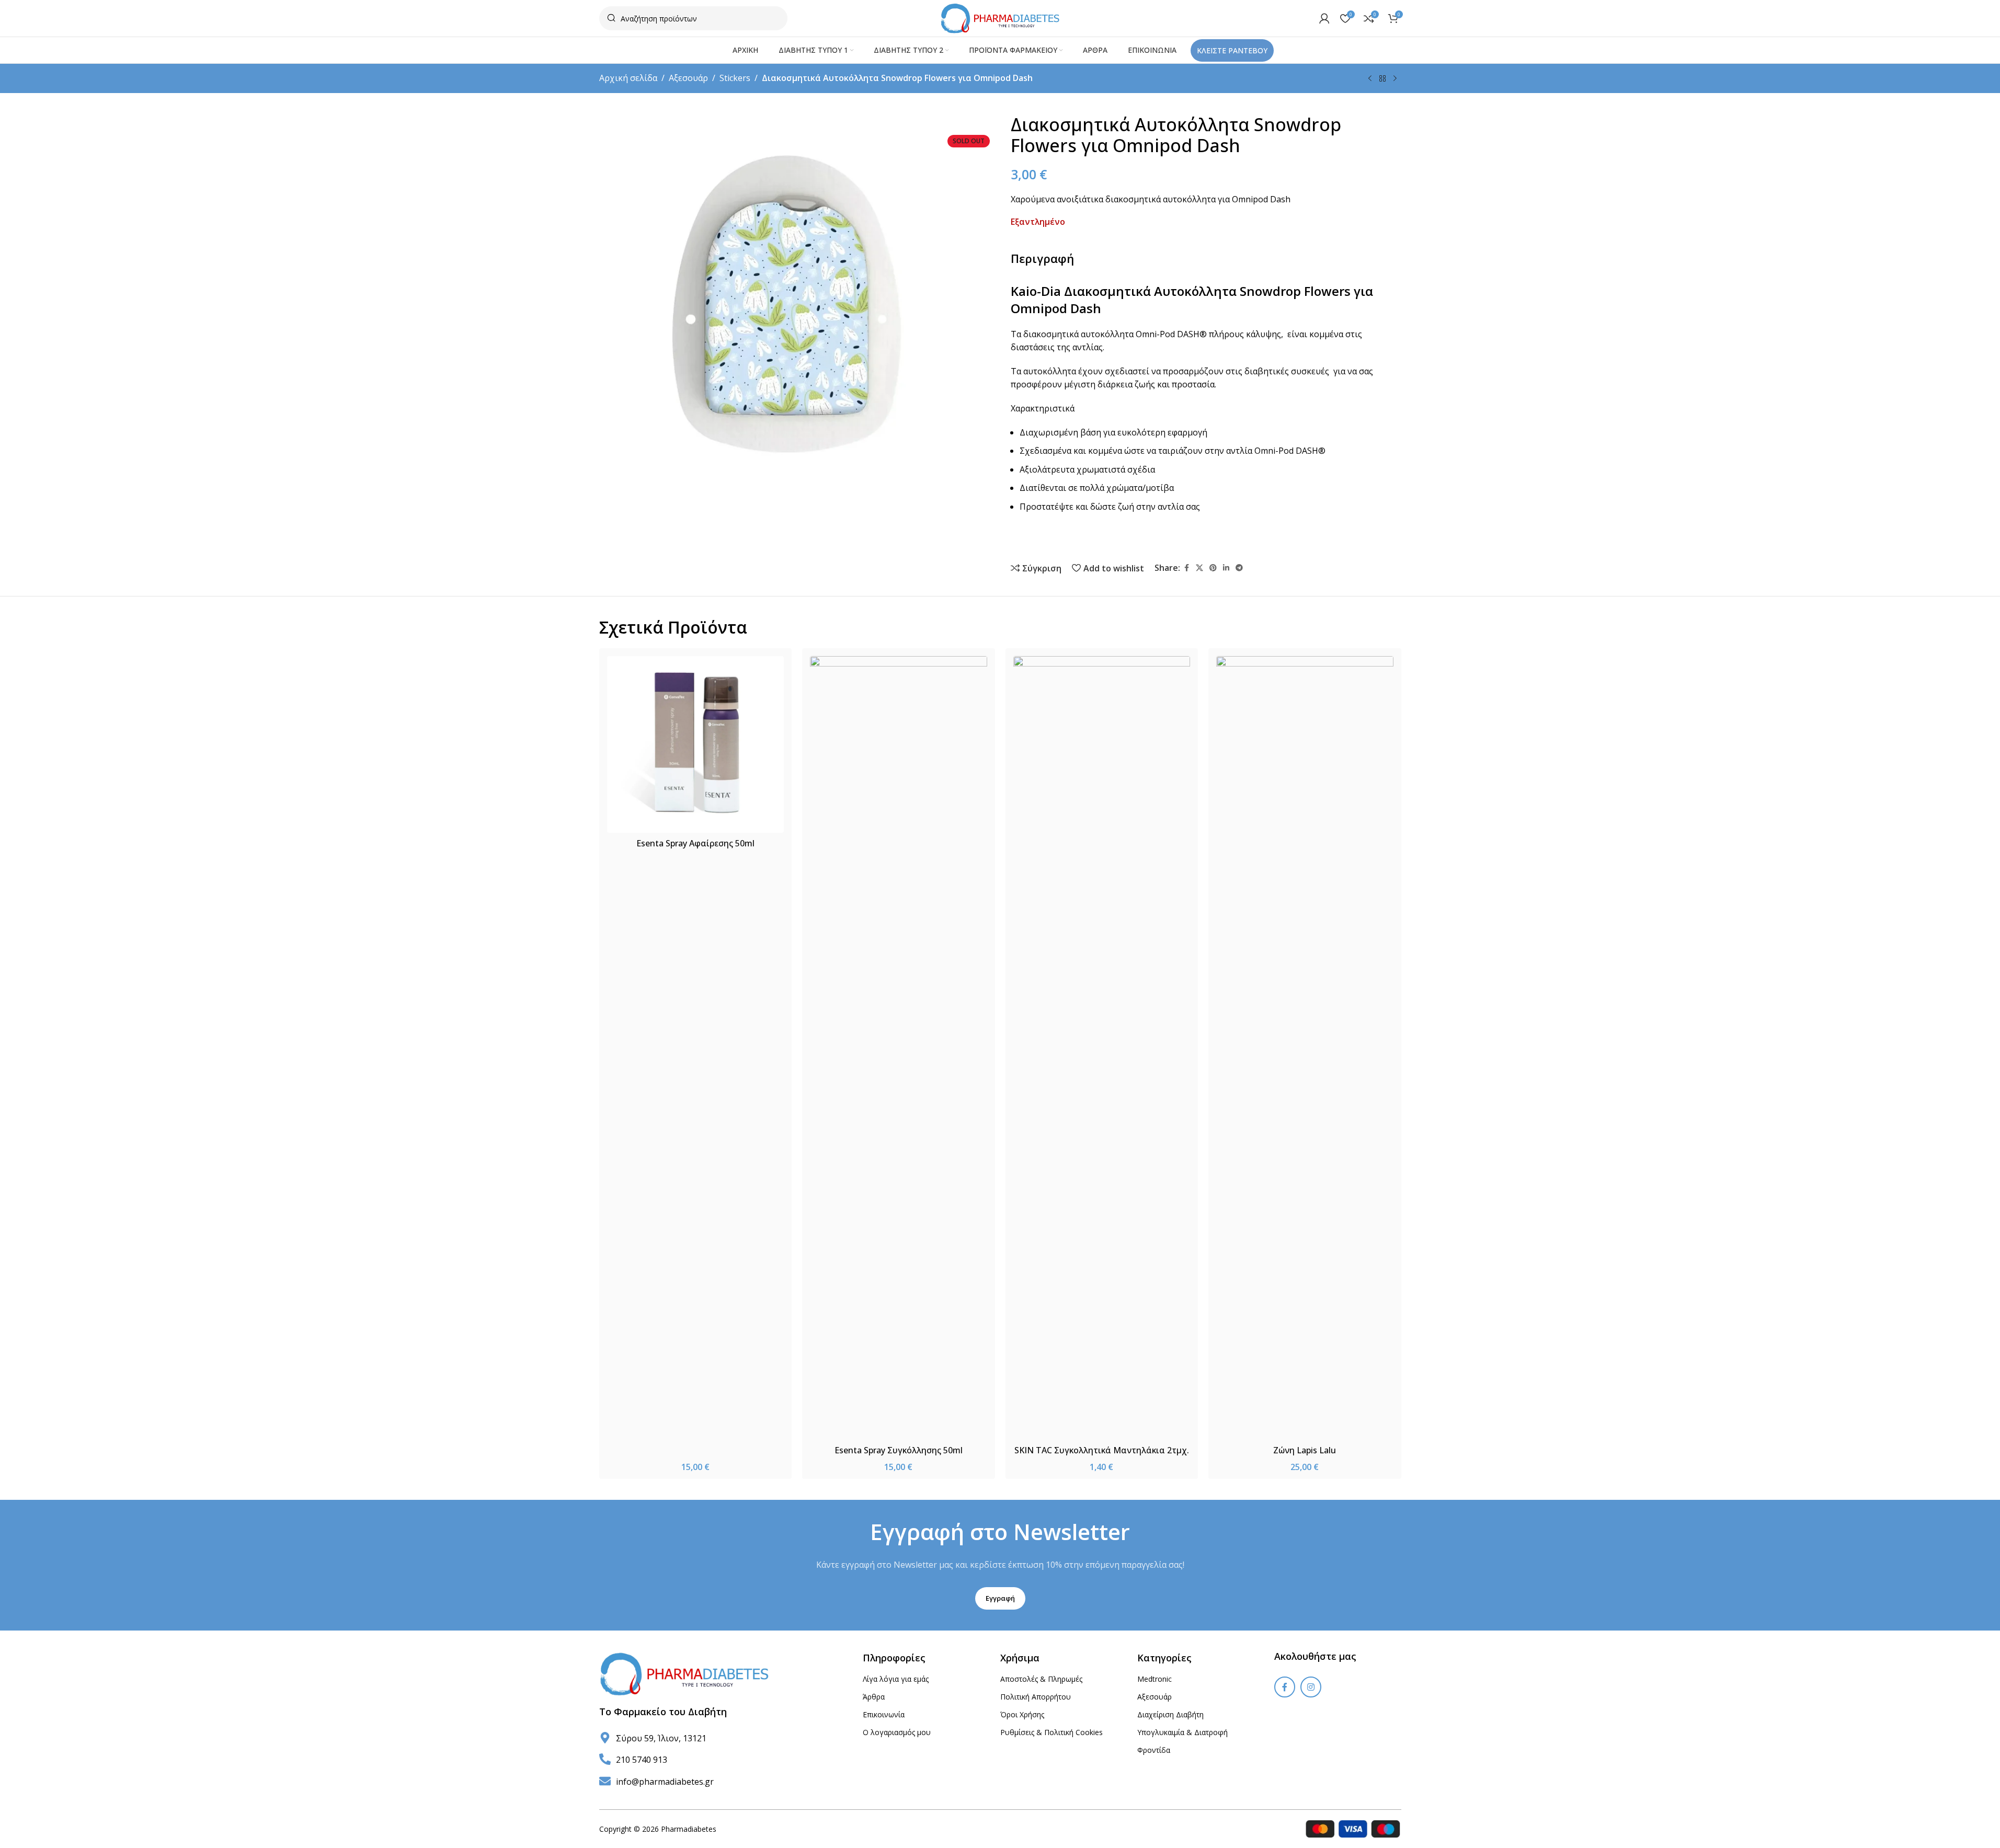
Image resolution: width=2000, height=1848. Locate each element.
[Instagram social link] (1311, 1687)
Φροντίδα (1154, 1750)
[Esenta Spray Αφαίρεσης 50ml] (696, 745)
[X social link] (1199, 568)
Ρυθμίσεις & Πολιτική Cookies (1052, 1732)
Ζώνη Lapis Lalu (1305, 1450)
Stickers (735, 78)
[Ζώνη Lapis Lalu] (1305, 1048)
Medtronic (1155, 1679)
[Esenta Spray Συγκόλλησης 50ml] (899, 1048)
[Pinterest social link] (1213, 568)
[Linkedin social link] (1226, 568)
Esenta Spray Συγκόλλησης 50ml (899, 1450)
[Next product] (1395, 79)
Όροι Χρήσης (1022, 1714)
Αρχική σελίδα (628, 78)
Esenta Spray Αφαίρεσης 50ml (695, 843)
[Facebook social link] (1186, 568)
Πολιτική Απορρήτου (1036, 1697)
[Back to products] (1382, 79)
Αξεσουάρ (688, 78)
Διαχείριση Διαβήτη (1170, 1714)
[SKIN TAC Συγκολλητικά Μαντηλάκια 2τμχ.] (1102, 1048)
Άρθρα (874, 1697)
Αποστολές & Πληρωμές (1041, 1679)
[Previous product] (1370, 79)
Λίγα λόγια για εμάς (896, 1679)
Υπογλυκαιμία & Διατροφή (1182, 1732)
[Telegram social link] (1239, 568)
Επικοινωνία (884, 1714)
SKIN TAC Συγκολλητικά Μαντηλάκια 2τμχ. (1102, 1450)
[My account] (1324, 18)
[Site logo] (1000, 17)
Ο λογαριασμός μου (897, 1732)
